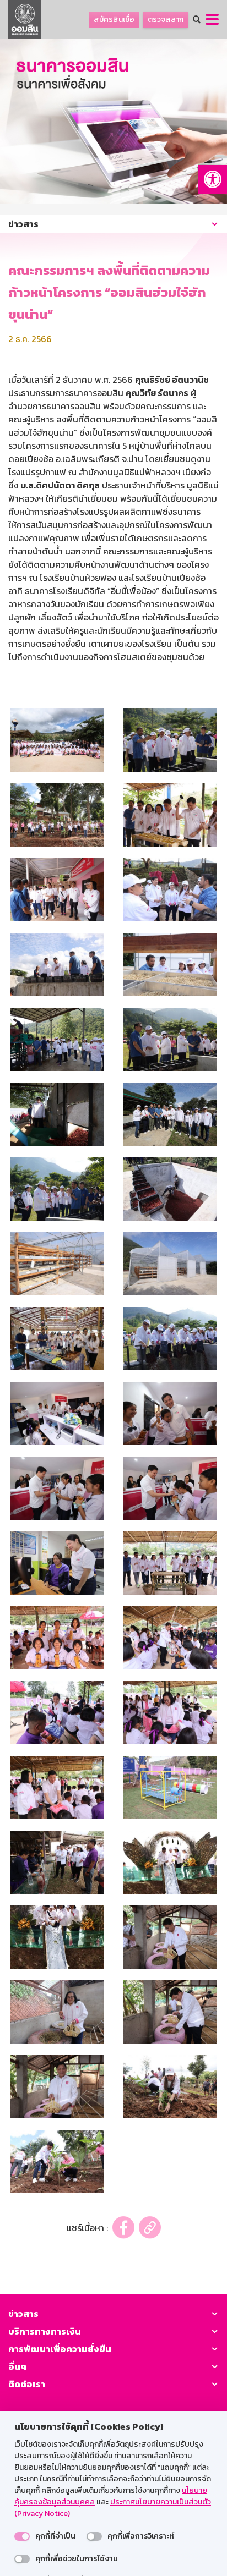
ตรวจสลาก (166, 20)
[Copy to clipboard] (150, 2228)
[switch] (22, 2536)
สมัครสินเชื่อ (114, 20)
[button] (213, 179)
